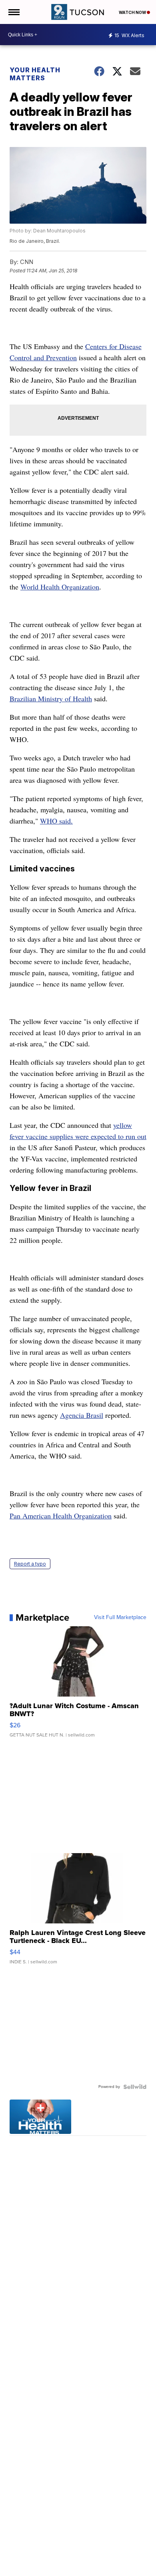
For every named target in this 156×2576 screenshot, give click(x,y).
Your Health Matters (35, 74)
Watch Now (133, 12)
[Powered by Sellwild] (135, 2087)
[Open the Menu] (13, 12)
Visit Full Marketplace (120, 1617)
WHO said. (56, 821)
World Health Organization (60, 587)
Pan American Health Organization (61, 1516)
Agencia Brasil (82, 1415)
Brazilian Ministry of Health (51, 699)
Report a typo (30, 1564)
